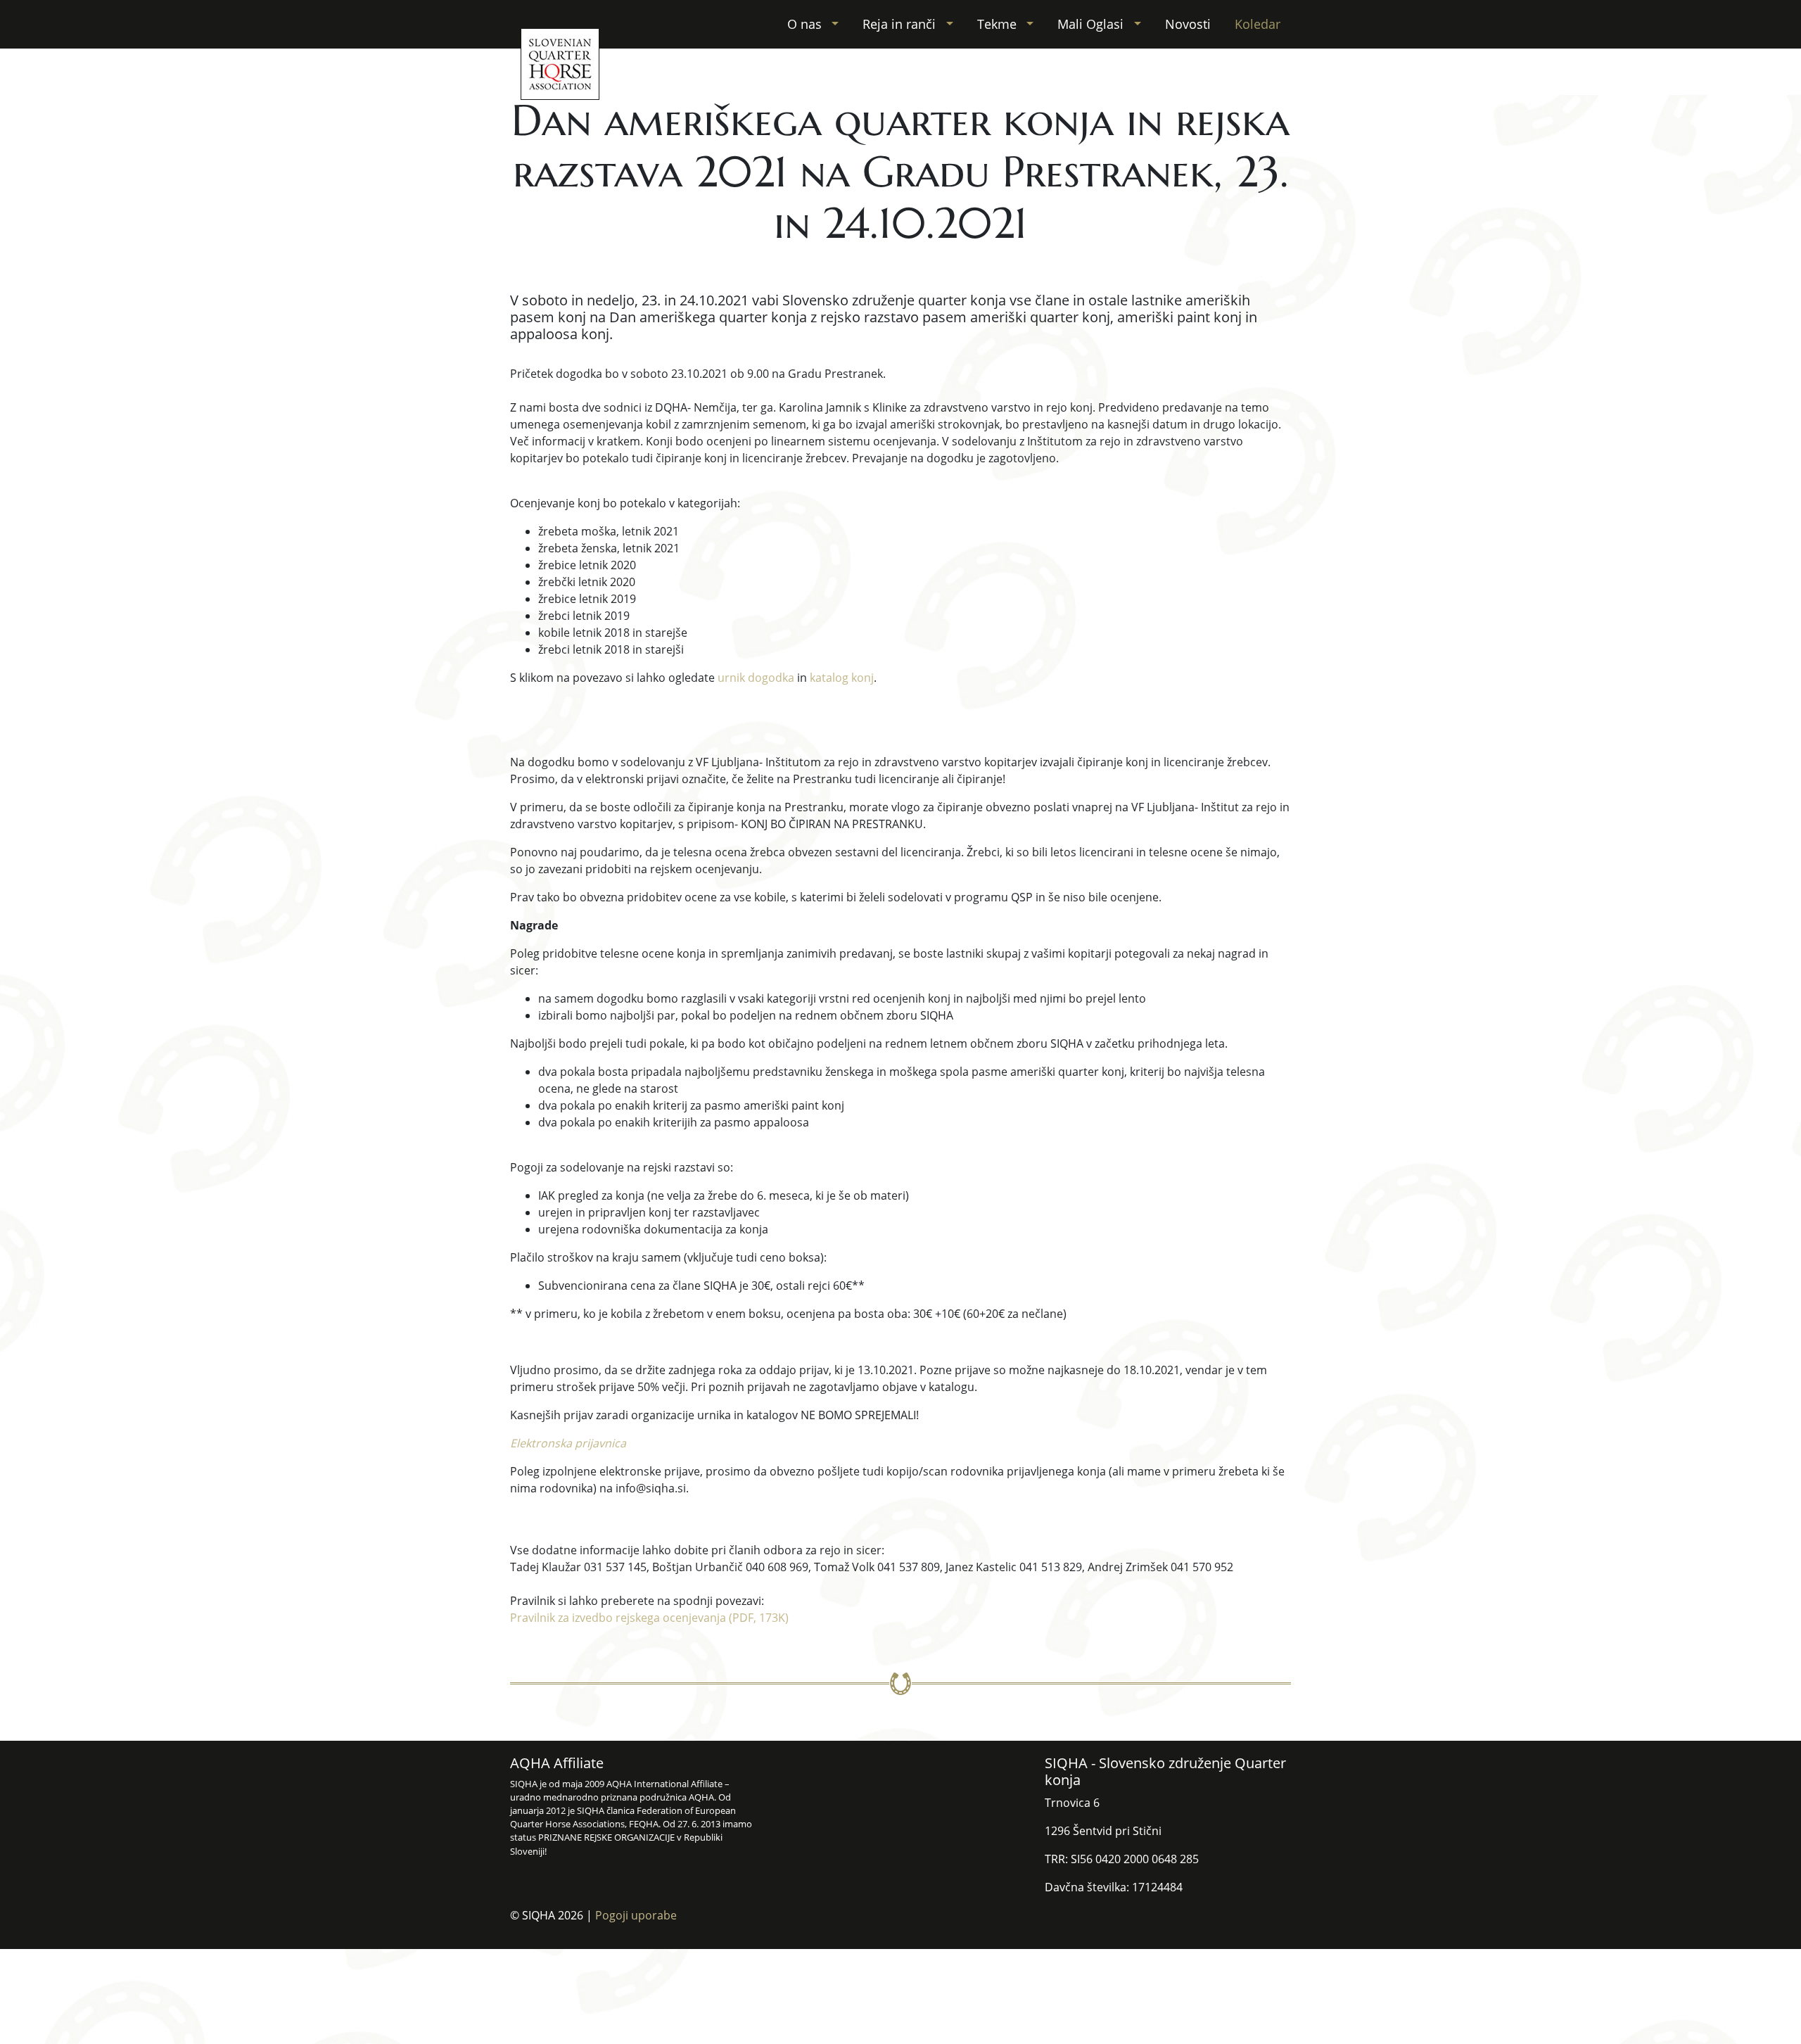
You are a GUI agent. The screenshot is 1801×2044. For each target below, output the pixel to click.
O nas (806, 24)
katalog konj (842, 678)
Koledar (1258, 24)
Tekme (999, 24)
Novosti (1188, 24)
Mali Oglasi (1092, 24)
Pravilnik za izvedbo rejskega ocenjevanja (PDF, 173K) (649, 1618)
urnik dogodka (756, 678)
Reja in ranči (901, 24)
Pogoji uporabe (636, 1915)
